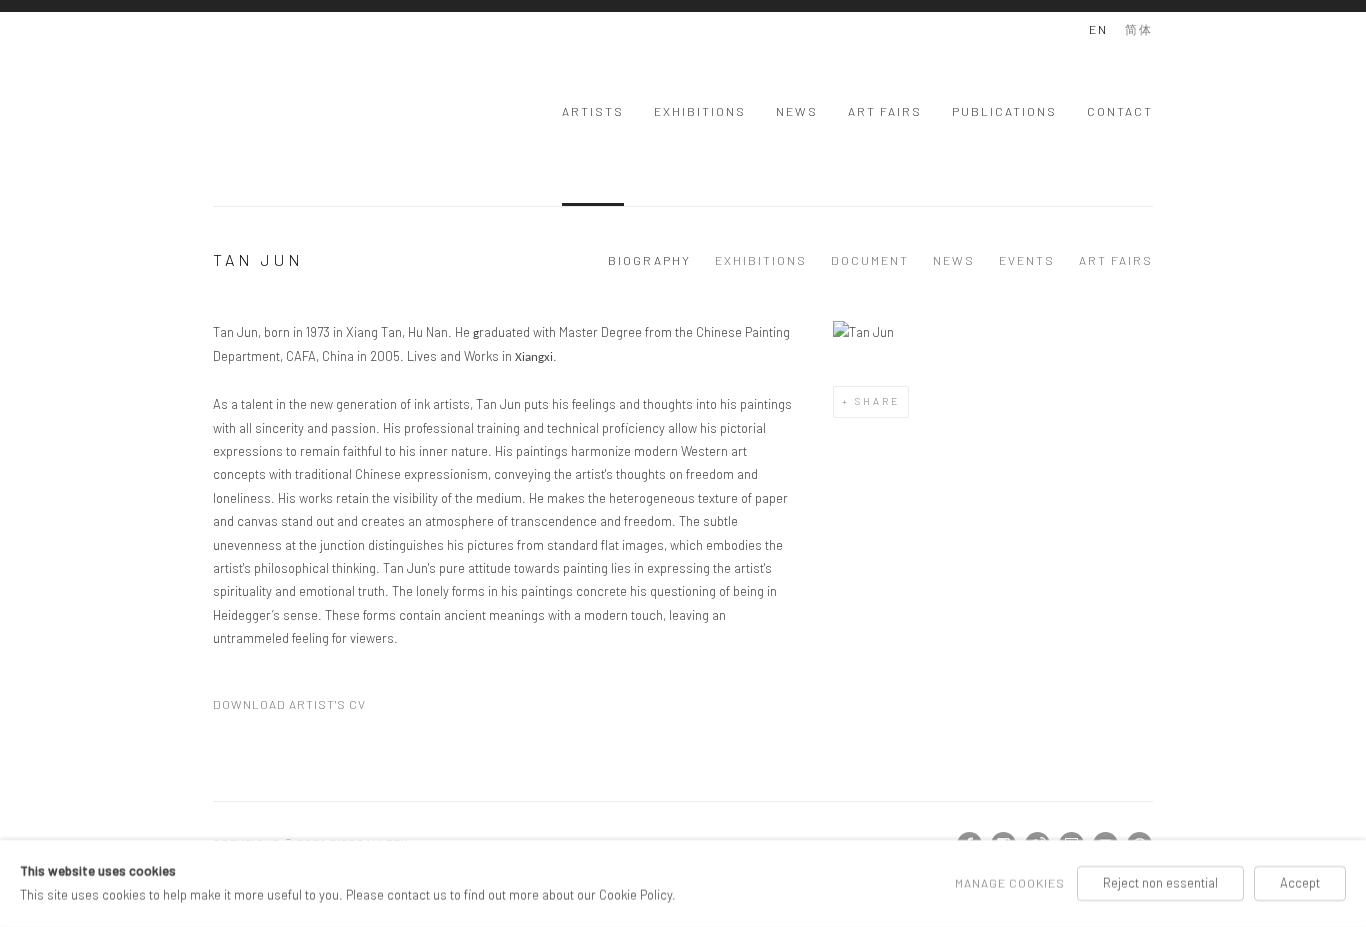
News (797, 111)
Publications (1004, 111)
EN (1098, 29)
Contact (1120, 111)
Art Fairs (885, 111)
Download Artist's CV (299, 706)
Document (870, 260)
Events (1027, 260)
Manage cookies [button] (1010, 883)
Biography (649, 260)
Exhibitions (700, 111)
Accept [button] (1300, 883)
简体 (1139, 29)
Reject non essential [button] (1160, 883)
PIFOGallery (293, 108)
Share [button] (877, 401)
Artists (593, 111)
